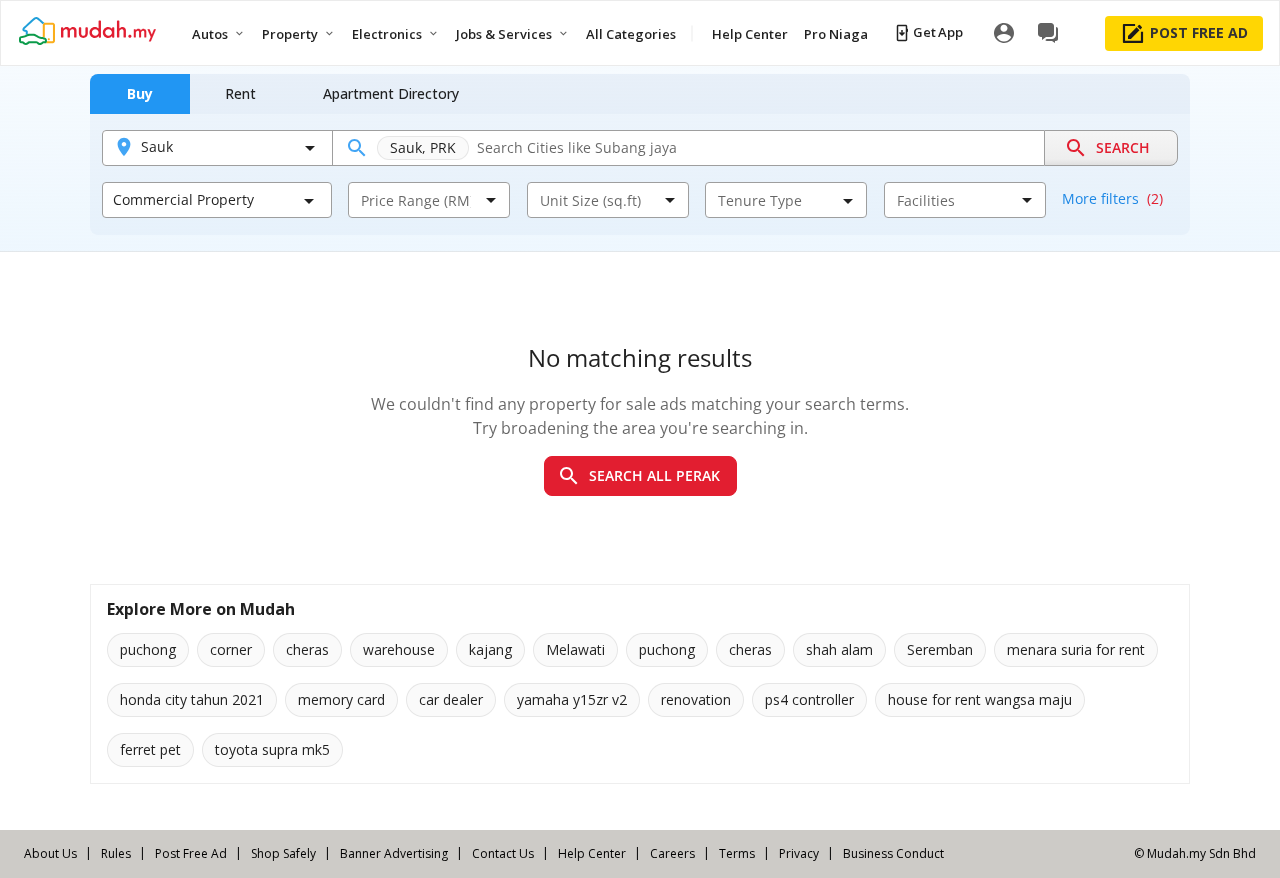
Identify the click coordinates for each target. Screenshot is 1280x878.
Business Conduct (893, 853)
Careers (672, 853)
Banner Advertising (394, 853)
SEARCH (1123, 147)
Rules (116, 853)
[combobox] (416, 200)
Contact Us (503, 853)
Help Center (592, 853)
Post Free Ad (191, 853)
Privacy (799, 853)
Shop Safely (283, 853)
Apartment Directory (391, 93)
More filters (1112, 198)
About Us (50, 853)
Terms (737, 853)
